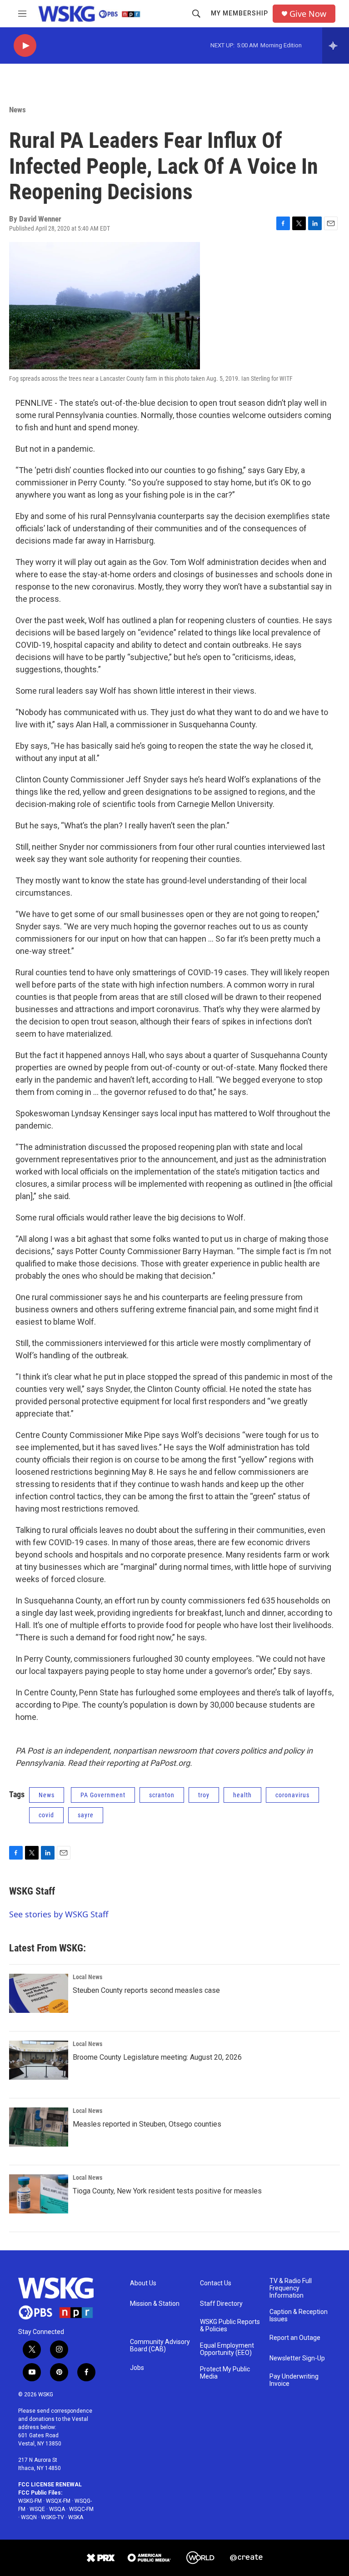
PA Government (103, 1795)
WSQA (57, 2509)
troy (204, 1795)
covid (46, 1815)
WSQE (37, 2509)
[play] (25, 46)
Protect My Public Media (225, 2373)
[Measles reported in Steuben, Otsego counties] (39, 2127)
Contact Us (216, 2283)
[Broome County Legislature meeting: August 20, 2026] (39, 2060)
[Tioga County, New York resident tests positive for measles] (39, 2194)
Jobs (137, 2368)
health (242, 1795)
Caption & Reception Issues (299, 2316)
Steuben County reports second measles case (146, 1990)
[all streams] (336, 45)
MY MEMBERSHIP (239, 13)
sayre (86, 1815)
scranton (162, 1795)
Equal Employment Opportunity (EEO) (227, 2349)
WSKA (76, 2517)
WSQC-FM (81, 2509)
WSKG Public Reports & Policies (230, 2326)
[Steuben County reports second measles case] (39, 1993)
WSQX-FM (58, 2501)
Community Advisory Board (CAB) (160, 2346)
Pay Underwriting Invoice (294, 2380)
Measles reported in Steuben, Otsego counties (147, 2124)
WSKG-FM (30, 2501)
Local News (87, 1977)
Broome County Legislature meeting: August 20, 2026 (157, 2057)
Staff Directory (221, 2304)
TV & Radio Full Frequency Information (291, 2288)
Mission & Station (155, 2304)
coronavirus (292, 1795)
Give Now (308, 14)
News (17, 110)
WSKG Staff (32, 1891)
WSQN (29, 2517)
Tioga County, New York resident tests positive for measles (167, 2191)
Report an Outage (295, 2338)
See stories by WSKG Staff (59, 1914)
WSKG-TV (52, 2517)
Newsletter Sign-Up (297, 2358)
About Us (143, 2283)
